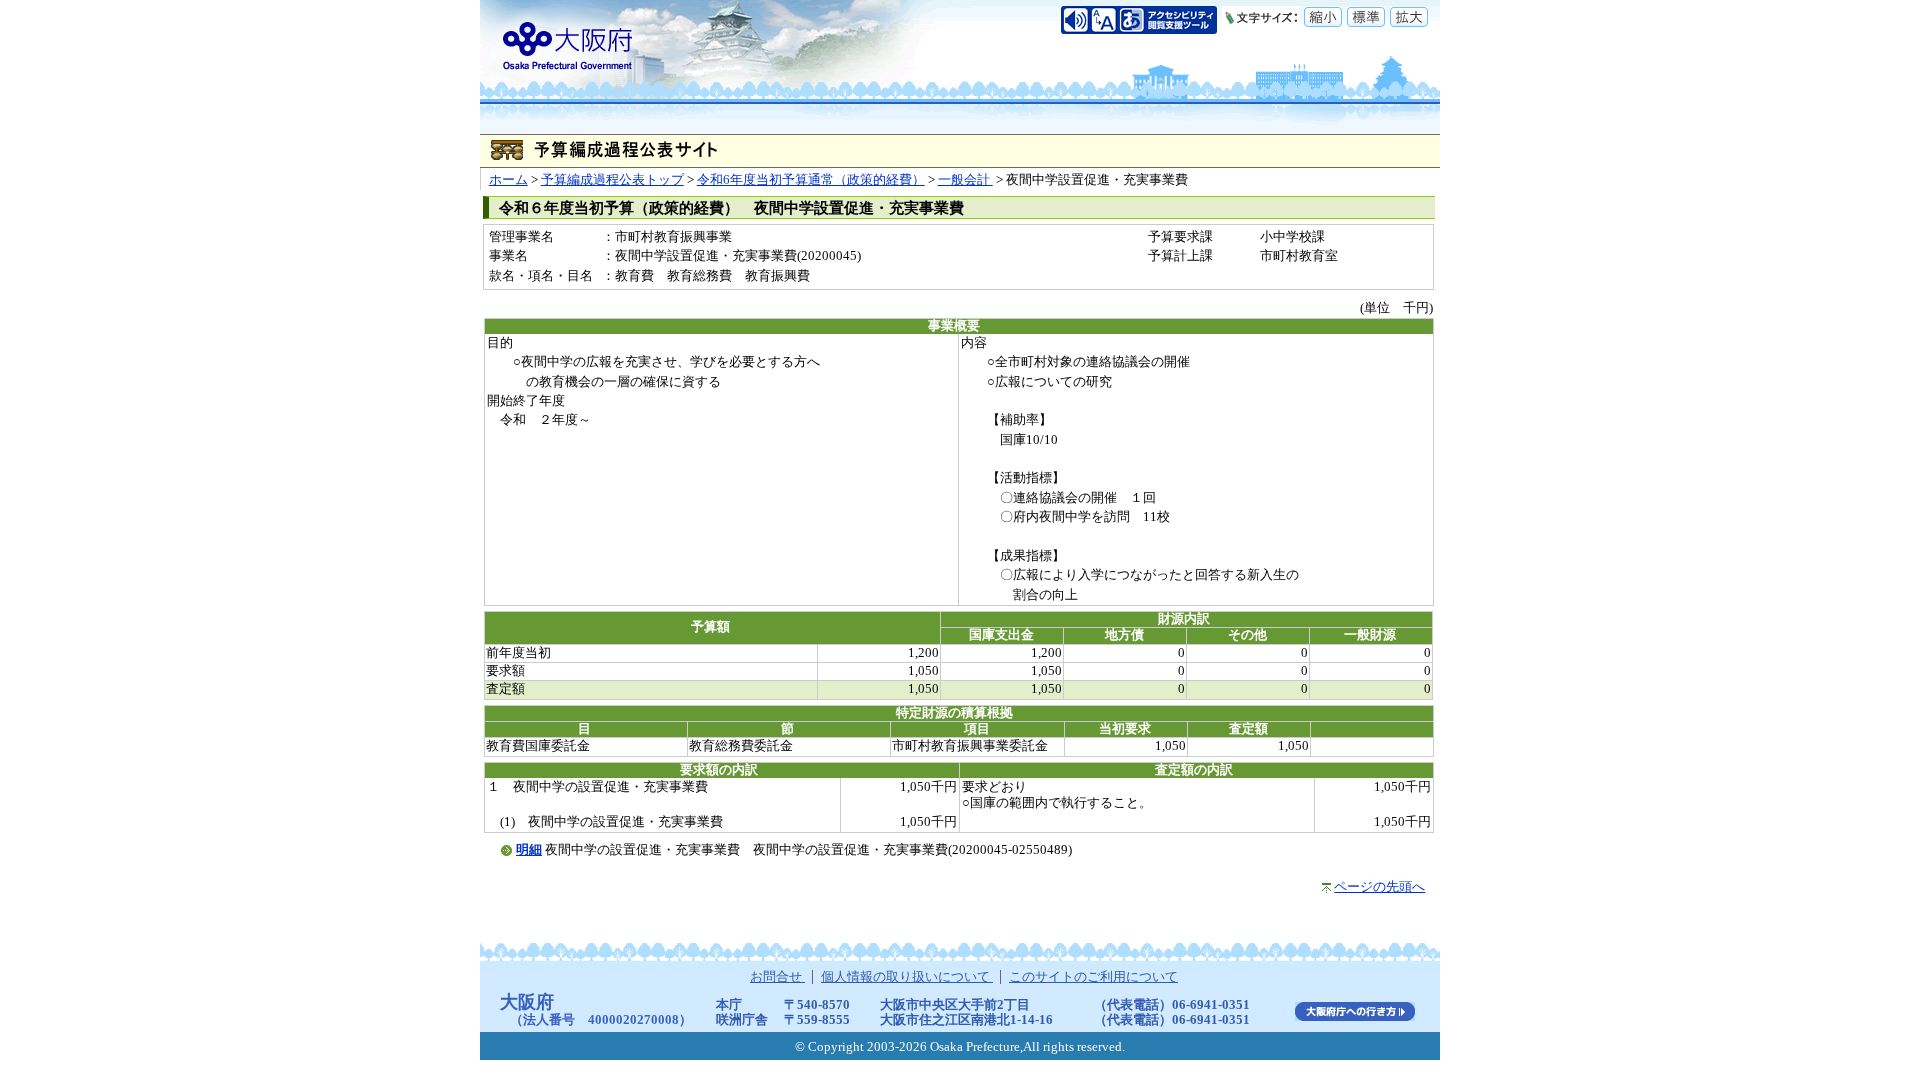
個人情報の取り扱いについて (907, 977)
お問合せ (777, 977)
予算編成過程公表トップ (612, 180)
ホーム (508, 180)
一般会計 (965, 180)
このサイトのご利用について (1093, 977)
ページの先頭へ (1379, 887)
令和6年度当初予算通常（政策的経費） (811, 180)
